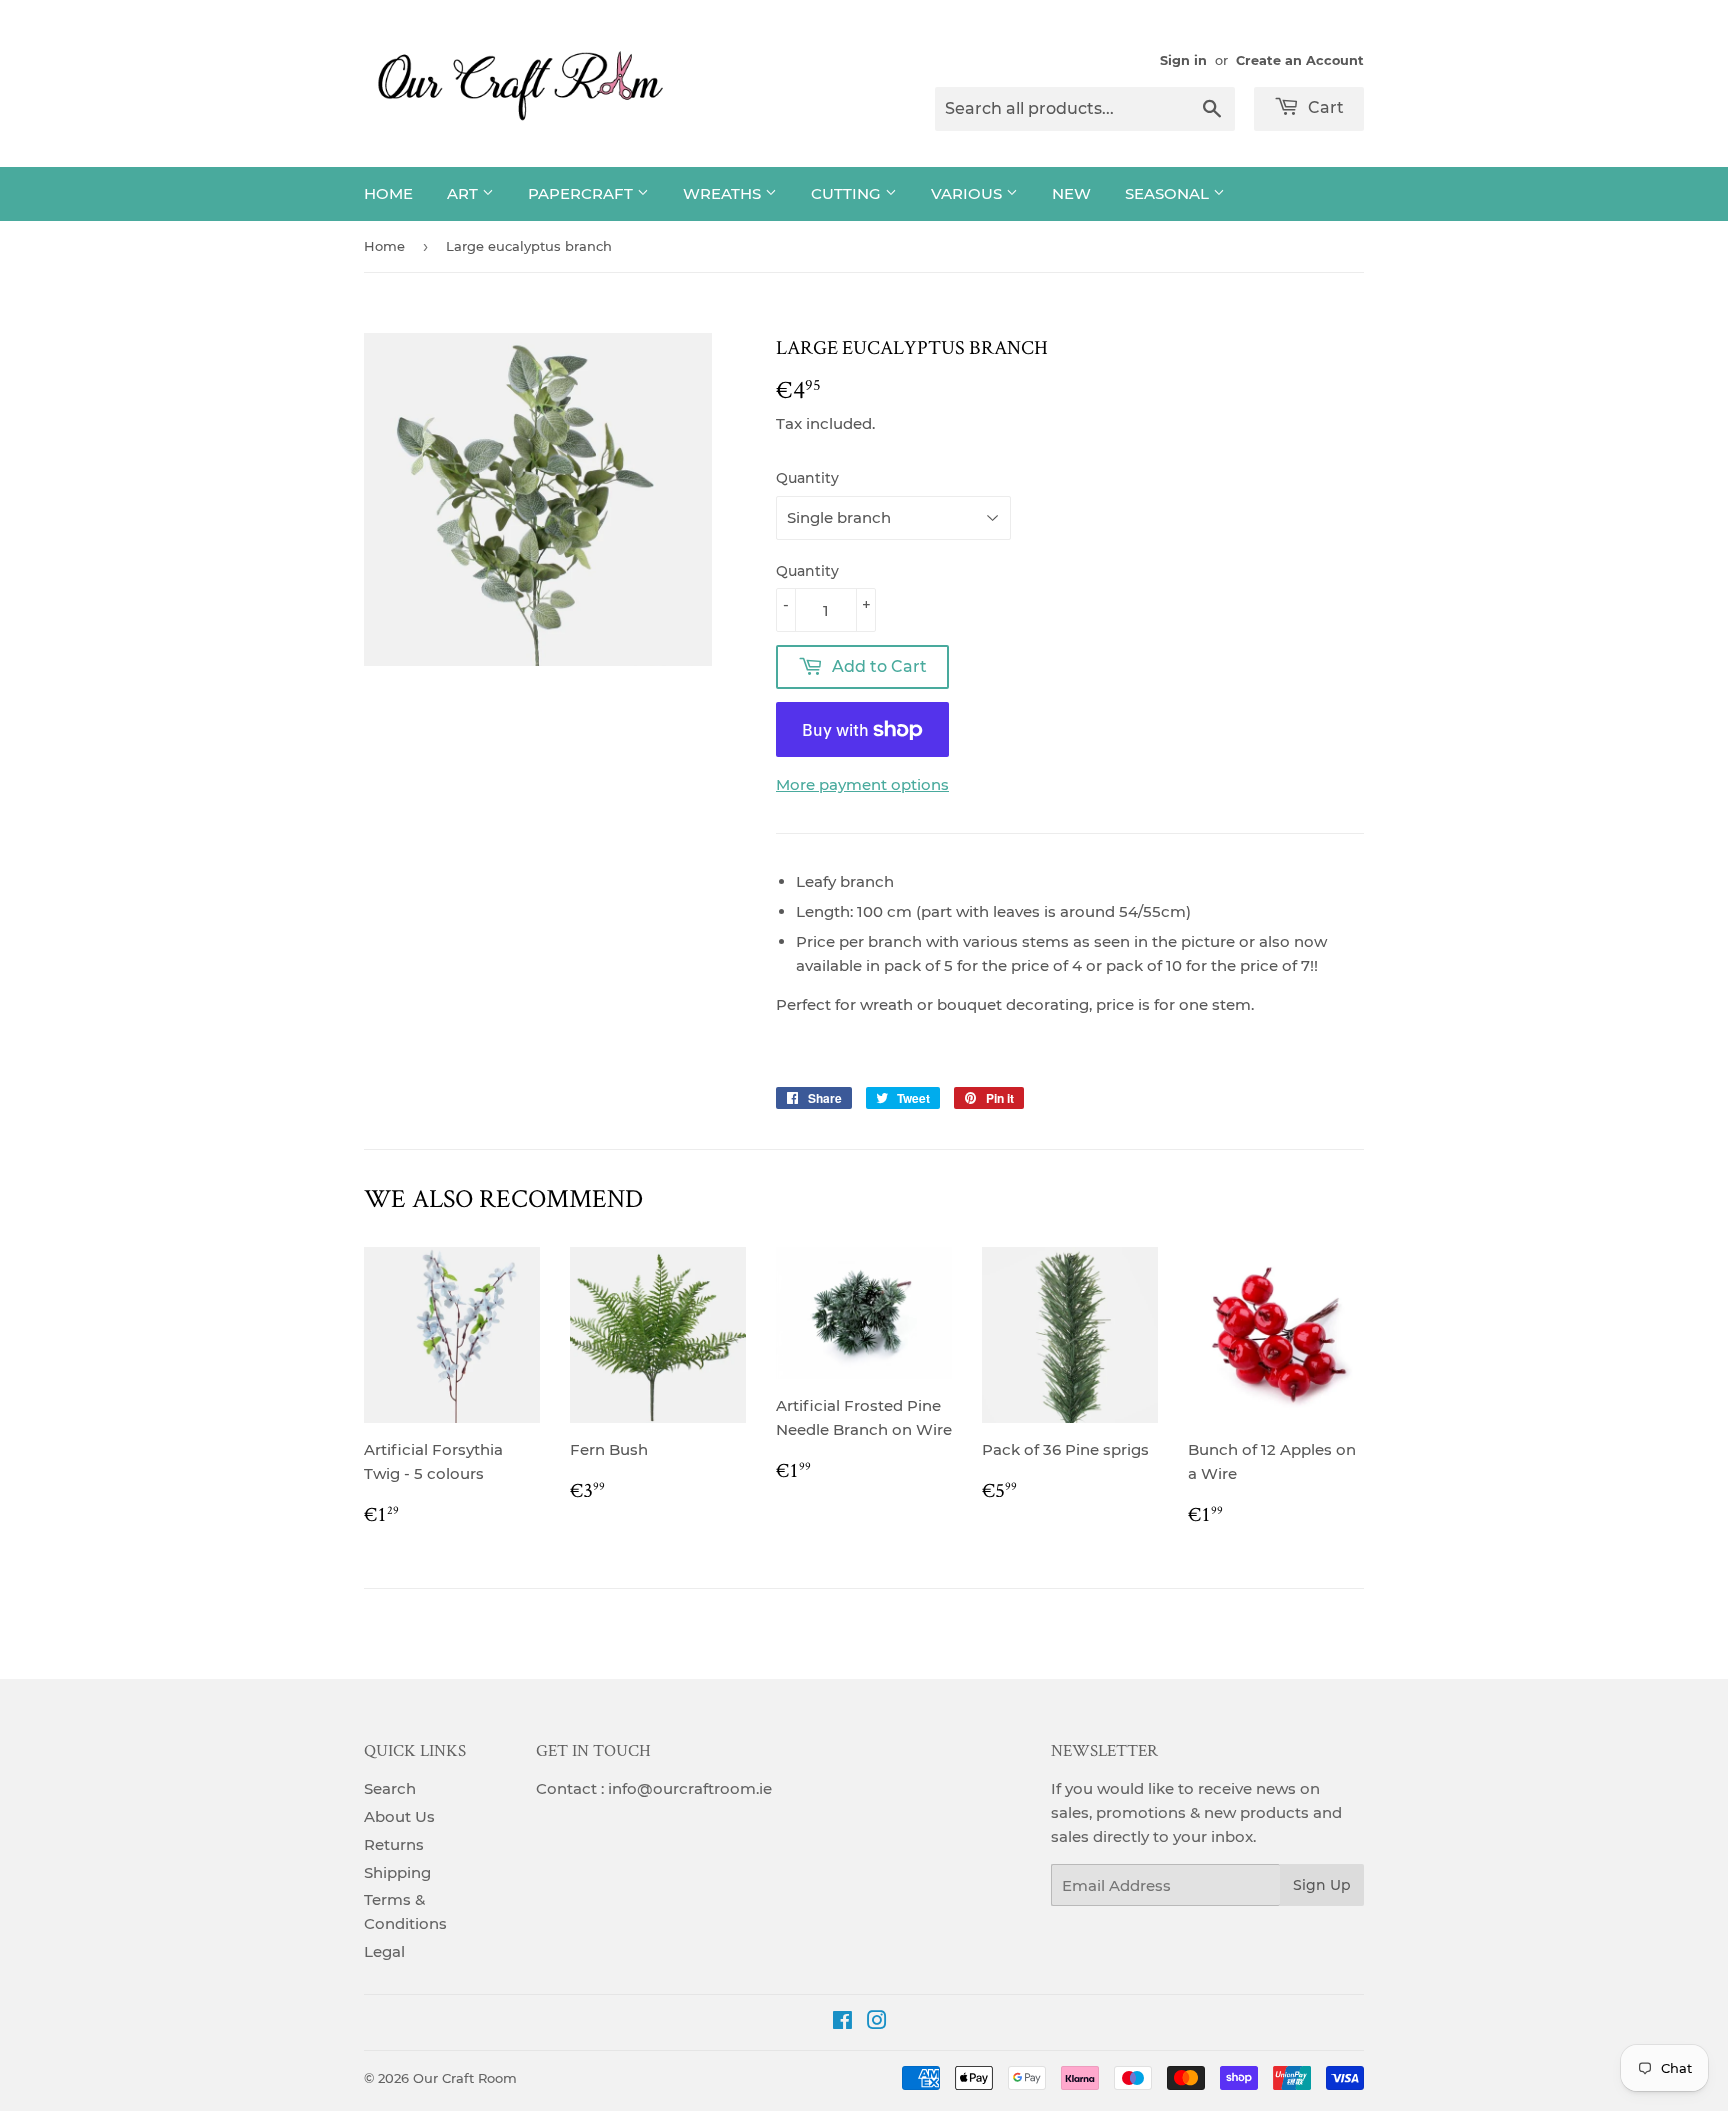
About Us (399, 1816)
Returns (394, 1844)
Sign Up (1322, 1885)
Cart (1324, 107)
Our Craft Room (465, 2078)
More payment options (862, 784)
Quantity (807, 478)
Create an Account (1300, 60)
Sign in (1183, 60)
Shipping (397, 1872)
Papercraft (582, 193)
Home (388, 193)
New (1071, 193)
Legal (384, 1951)
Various (968, 193)
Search (390, 1788)
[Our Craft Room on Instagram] (877, 2022)
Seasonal (1169, 193)
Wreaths (724, 193)
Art (464, 193)
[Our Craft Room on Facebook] (842, 2022)
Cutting (848, 193)
